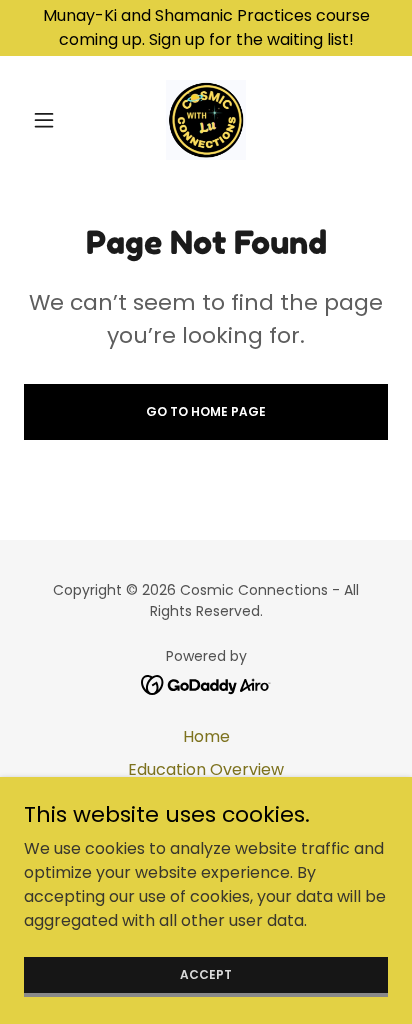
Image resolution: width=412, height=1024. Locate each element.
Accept (206, 973)
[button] (51, 120)
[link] (206, 120)
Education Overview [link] (206, 769)
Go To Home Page (206, 411)
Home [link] (206, 736)
